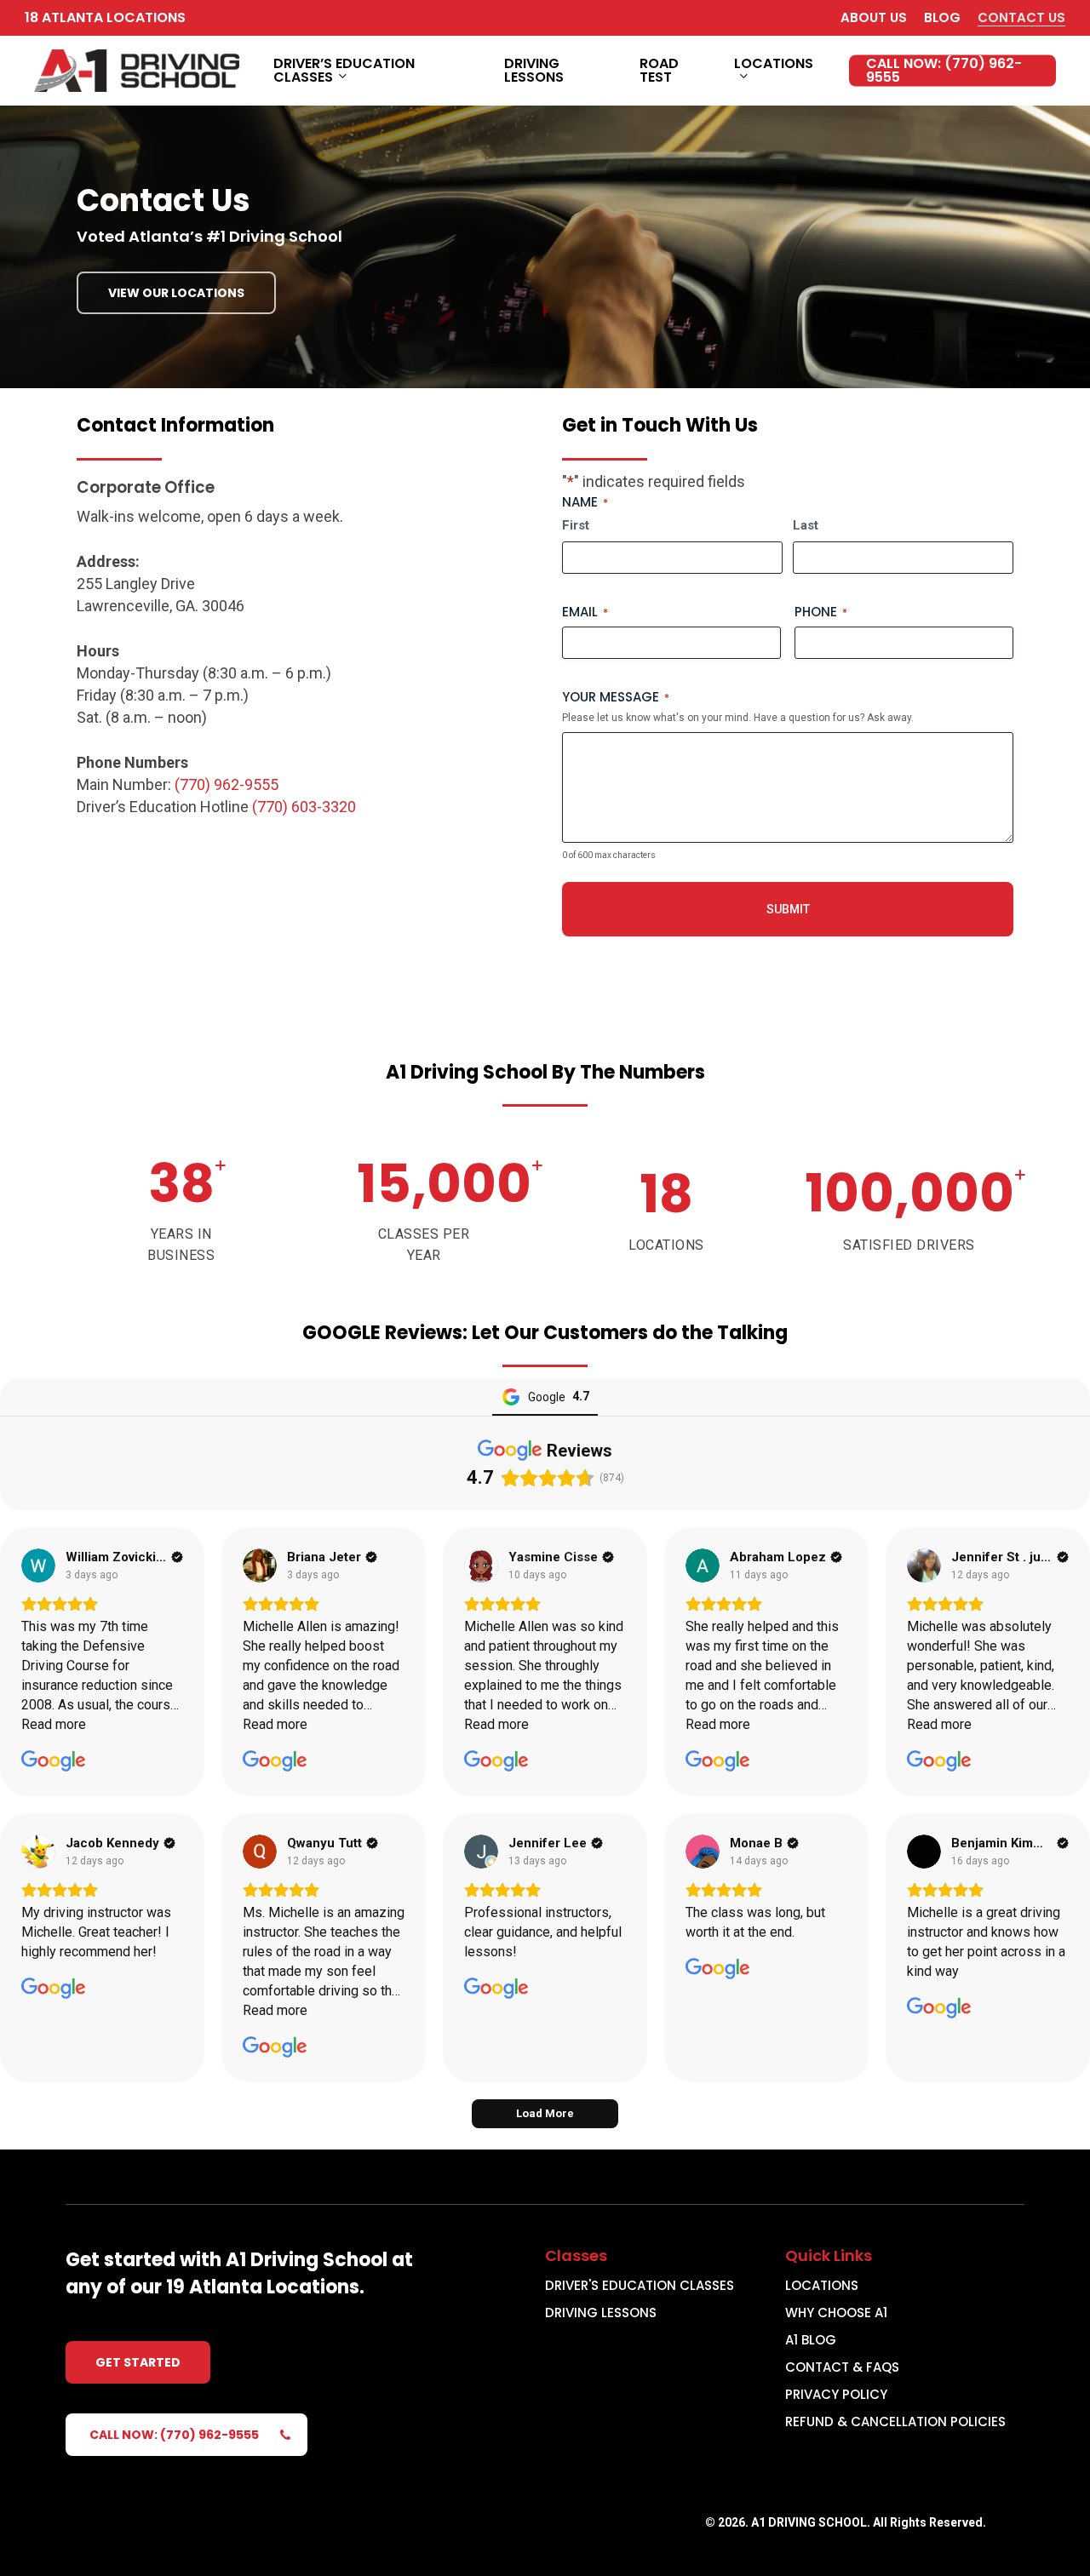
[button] (176, 293)
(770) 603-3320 (304, 807)
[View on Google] (38, 1566)
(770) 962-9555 (227, 784)
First (576, 525)
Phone (821, 612)
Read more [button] (54, 1724)
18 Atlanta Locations (105, 17)
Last (806, 525)
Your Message (616, 697)
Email (585, 612)
